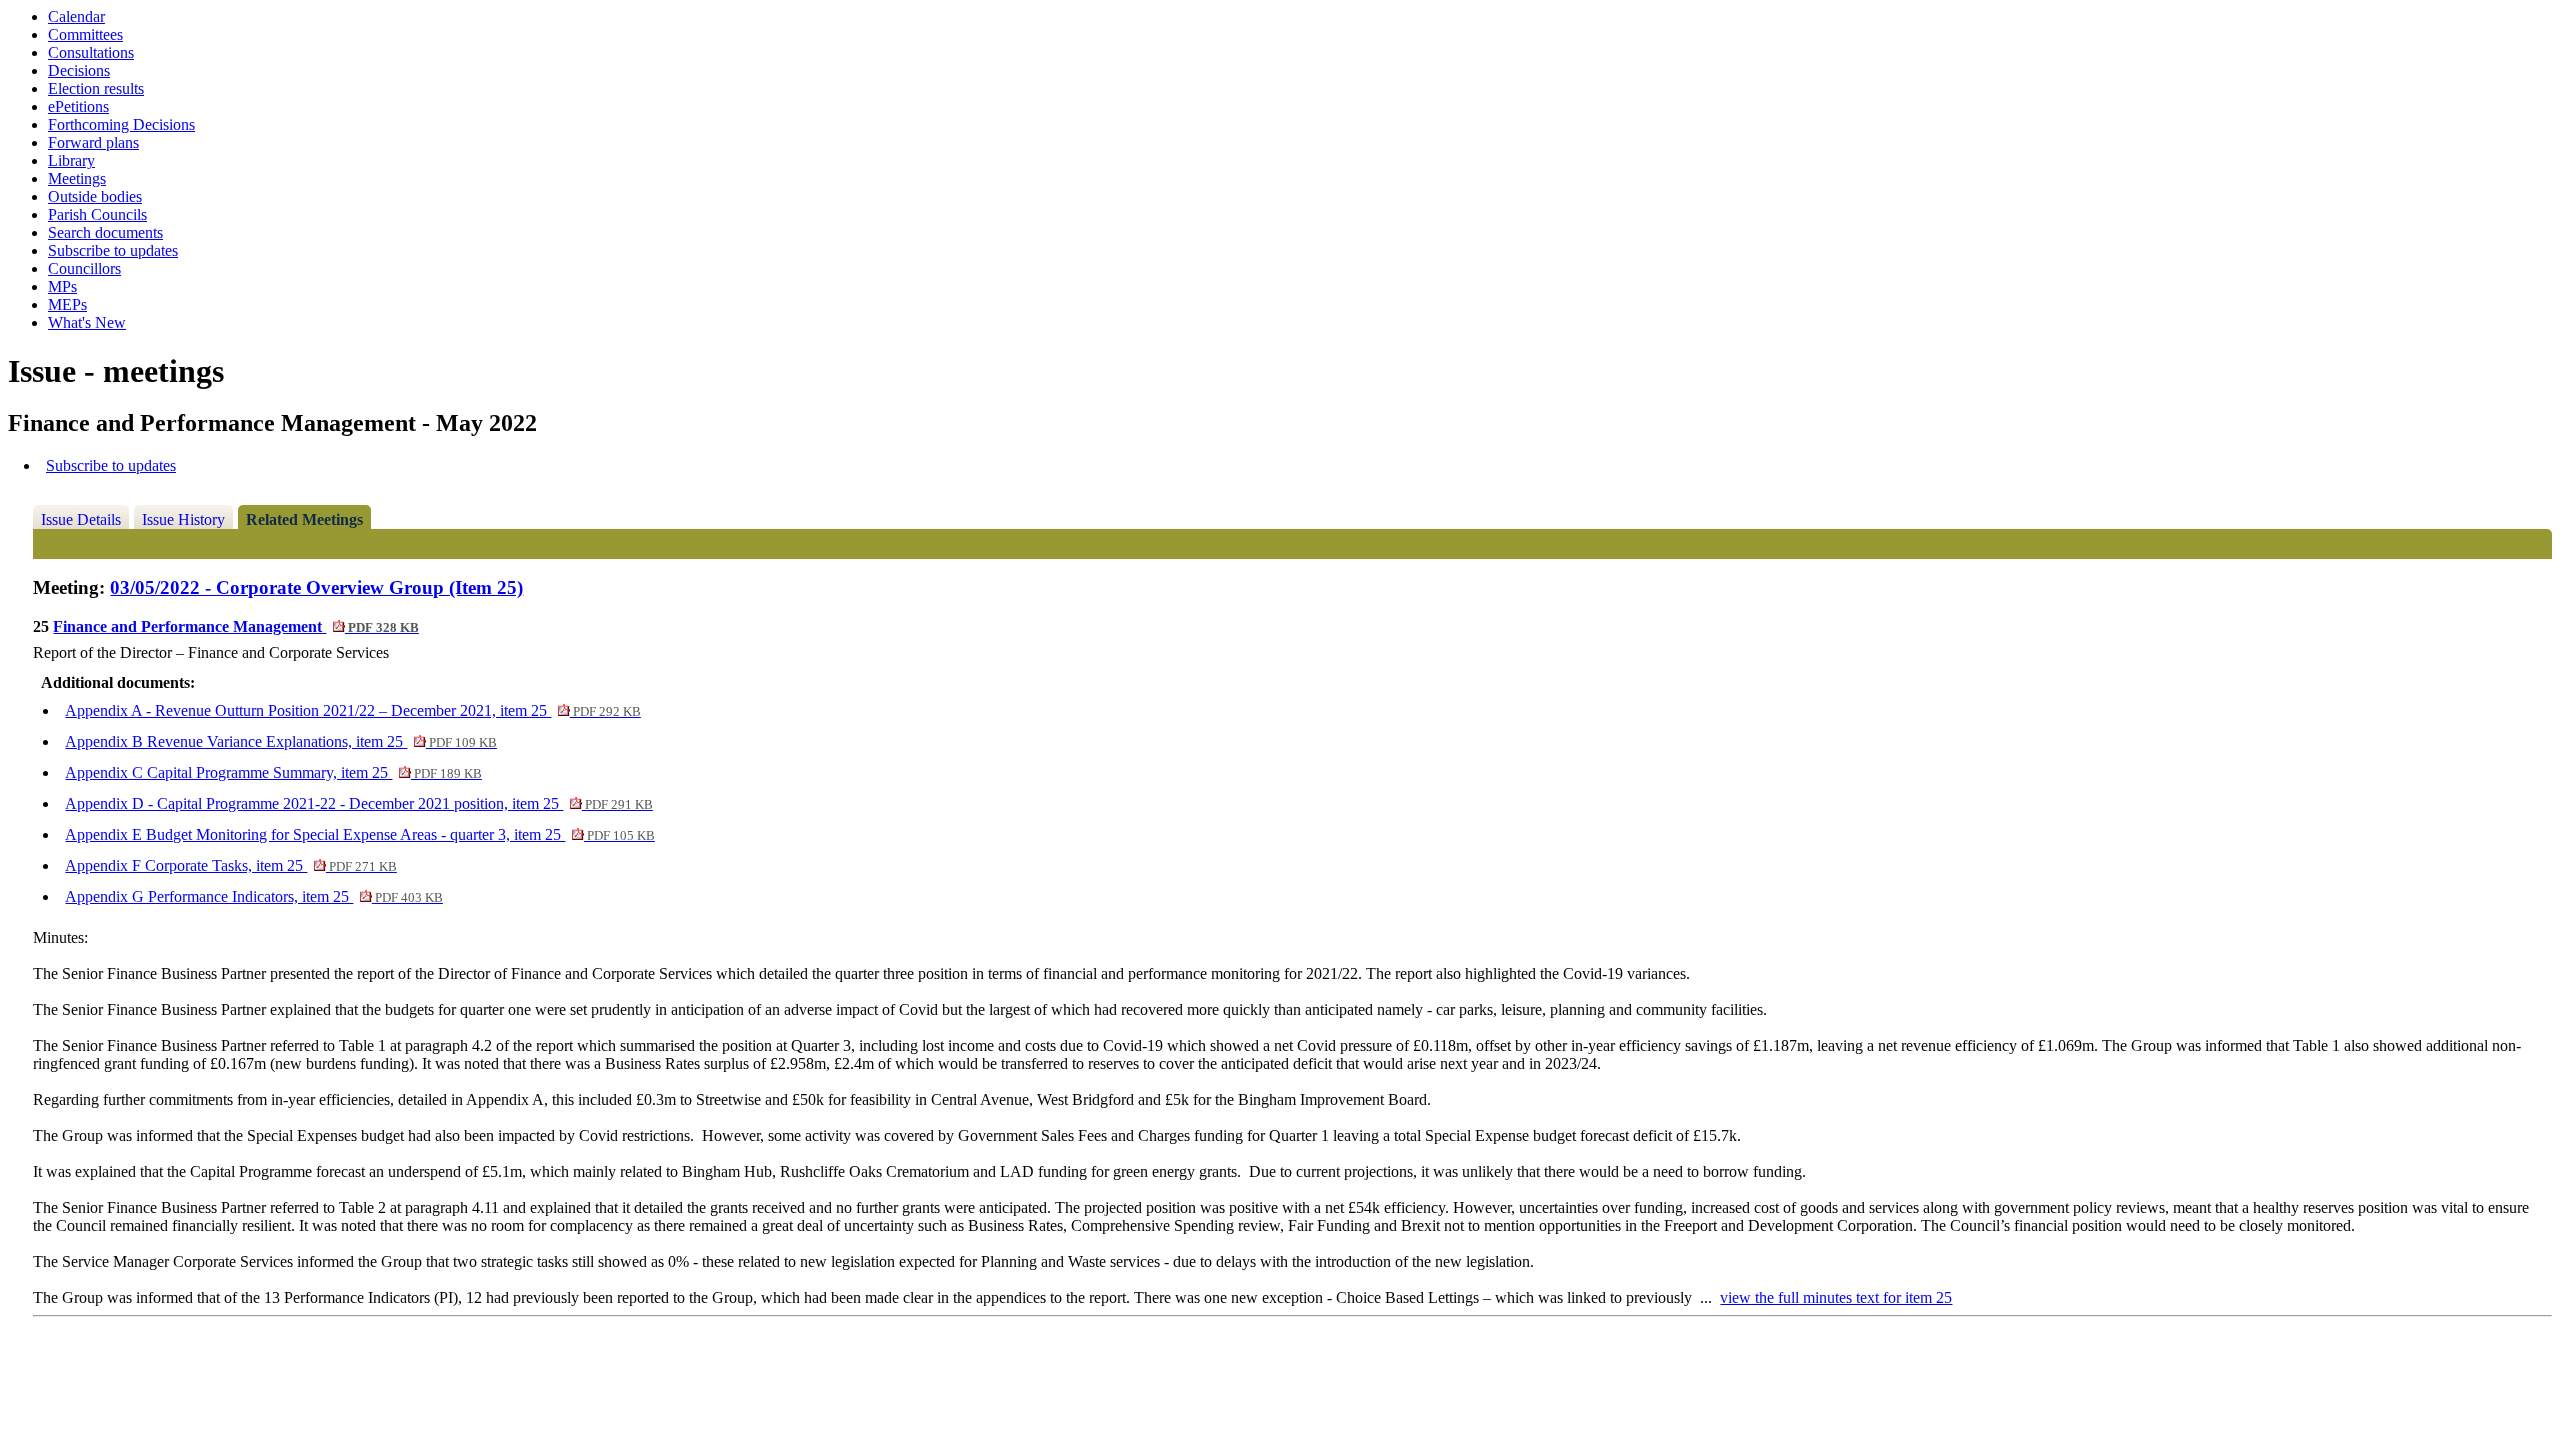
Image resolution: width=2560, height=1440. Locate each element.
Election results (96, 88)
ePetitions (78, 106)
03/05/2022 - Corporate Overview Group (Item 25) (316, 587)
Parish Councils (97, 214)
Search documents (105, 232)
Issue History (183, 519)
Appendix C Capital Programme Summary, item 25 (273, 772)
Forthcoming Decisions (121, 124)
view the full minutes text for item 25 (1836, 1297)
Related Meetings (304, 519)
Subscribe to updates (113, 250)
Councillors (84, 268)
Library (71, 160)
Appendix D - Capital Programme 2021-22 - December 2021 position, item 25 (358, 803)
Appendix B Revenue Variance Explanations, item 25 (280, 741)
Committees (85, 34)
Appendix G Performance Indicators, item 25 (253, 896)
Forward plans (93, 142)
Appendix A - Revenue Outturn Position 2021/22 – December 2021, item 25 (352, 710)
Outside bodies (95, 196)
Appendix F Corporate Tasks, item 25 (230, 865)
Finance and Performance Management (235, 626)
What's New (87, 322)
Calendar (76, 16)
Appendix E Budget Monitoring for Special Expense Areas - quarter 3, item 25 (359, 834)
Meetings (77, 178)
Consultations (91, 52)
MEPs (67, 304)
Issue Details (81, 519)
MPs (62, 286)
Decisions (79, 70)
